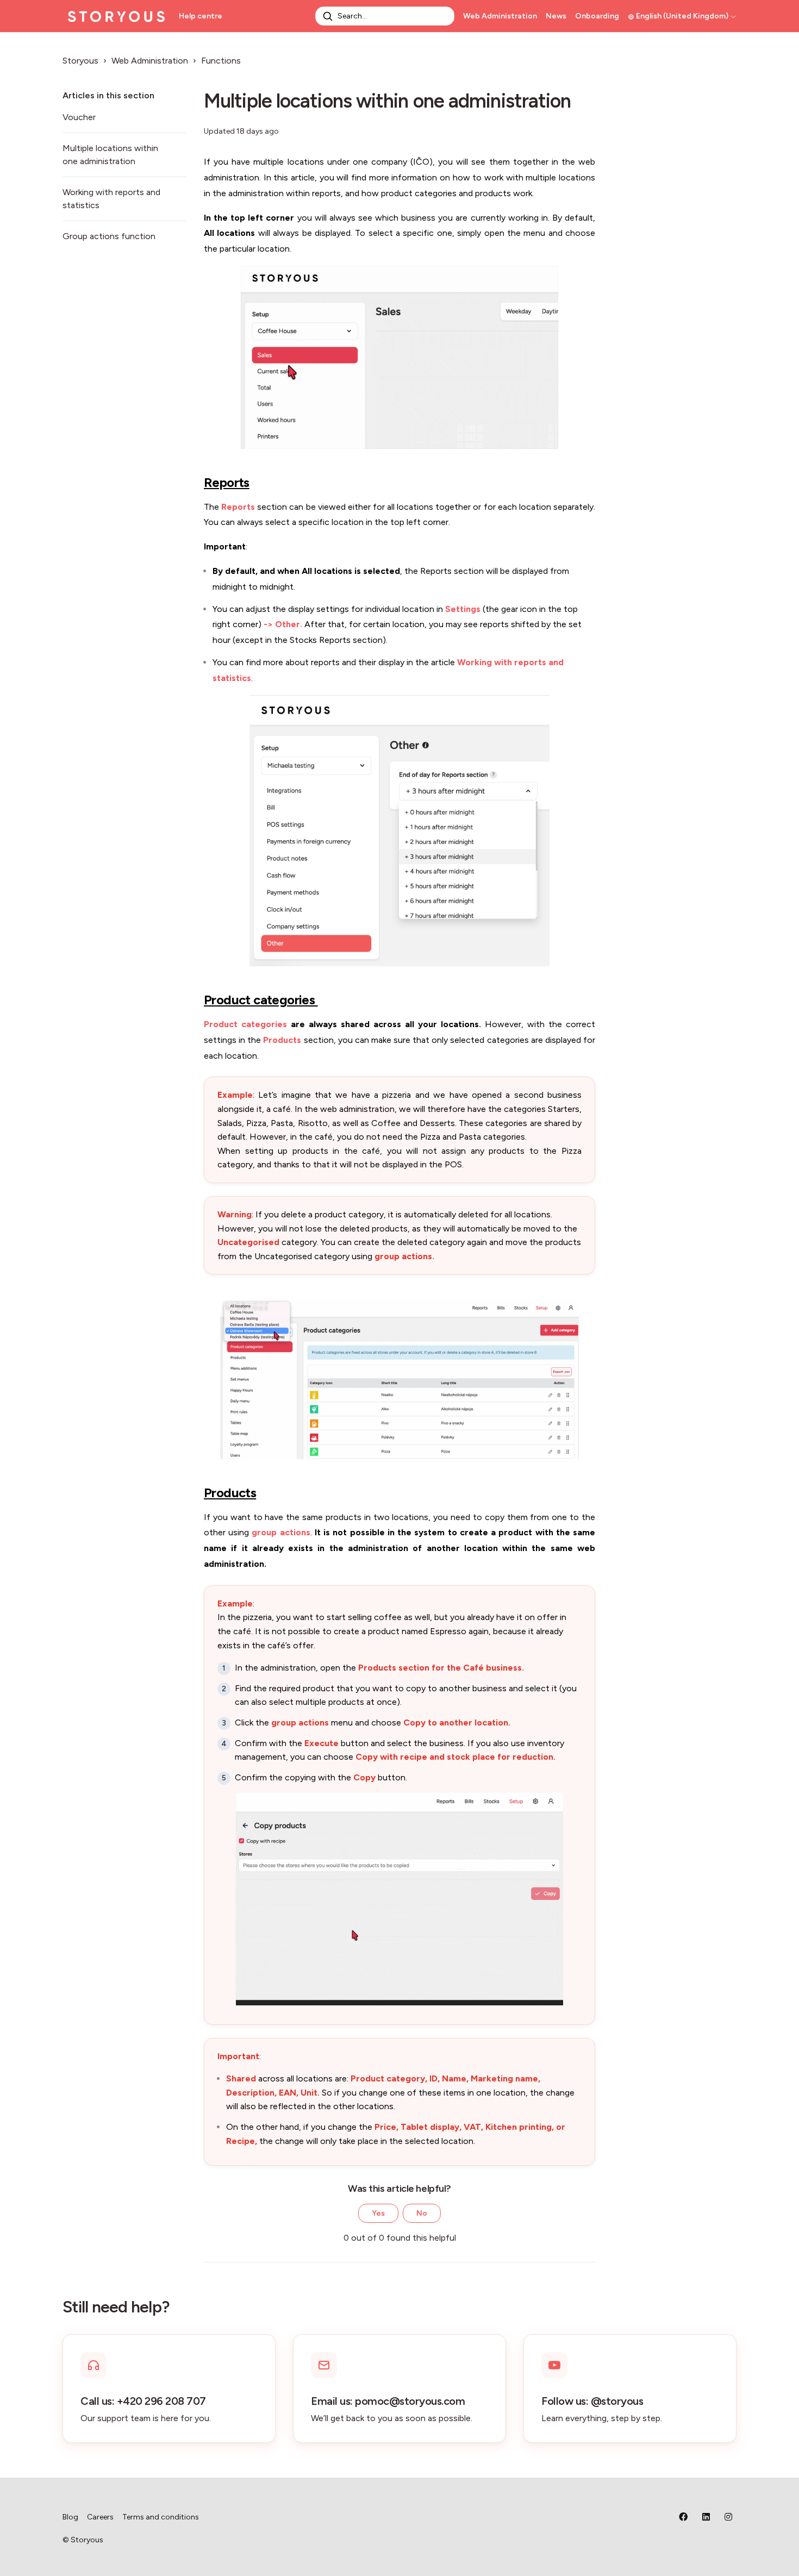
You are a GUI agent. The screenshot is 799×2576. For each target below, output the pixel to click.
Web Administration (500, 16)
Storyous (80, 61)
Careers (100, 2517)
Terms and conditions (161, 2517)
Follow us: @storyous (592, 2401)
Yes (378, 2213)
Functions (221, 61)
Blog (70, 2517)
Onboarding (597, 16)
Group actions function (109, 236)
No (422, 2213)
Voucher (79, 117)
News (556, 16)
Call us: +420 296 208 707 (143, 2401)
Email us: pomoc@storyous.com (388, 2401)
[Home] (116, 16)
